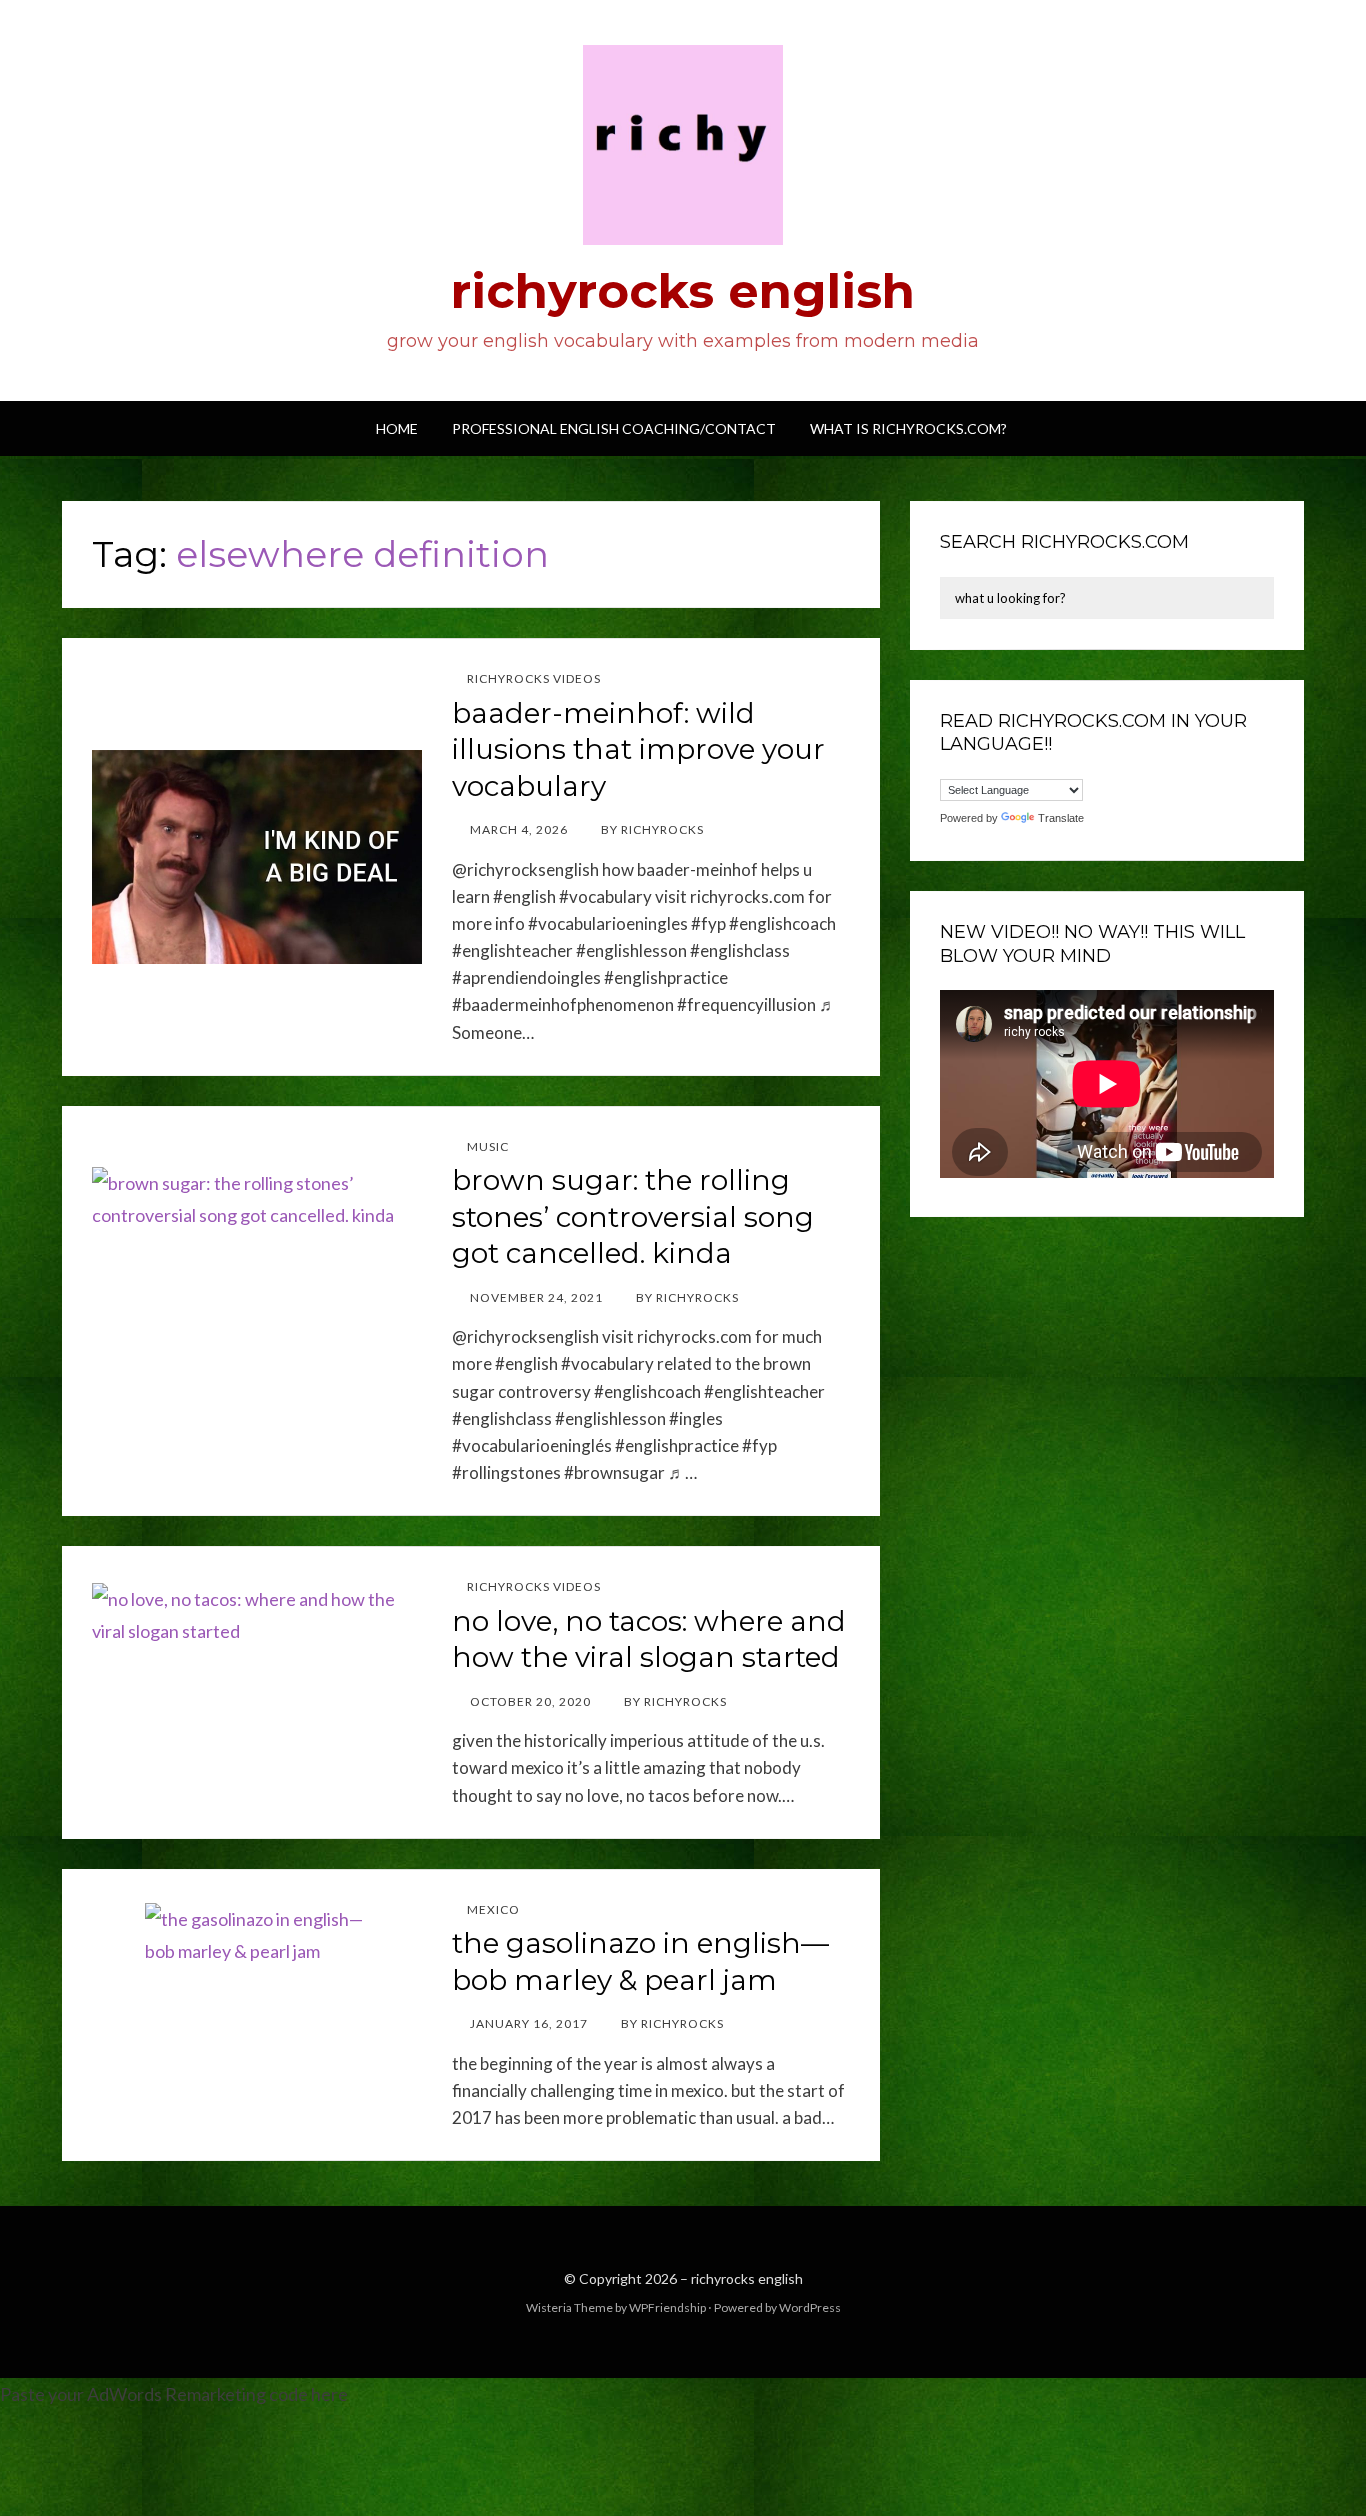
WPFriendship (667, 2307)
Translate (1061, 818)
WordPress (810, 2307)
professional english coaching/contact (614, 428)
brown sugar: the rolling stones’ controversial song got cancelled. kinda (633, 1216)
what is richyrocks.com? (908, 428)
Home (397, 428)
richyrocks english (683, 291)
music (488, 1146)
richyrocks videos (534, 678)
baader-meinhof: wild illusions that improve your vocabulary (638, 749)
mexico (493, 1909)
